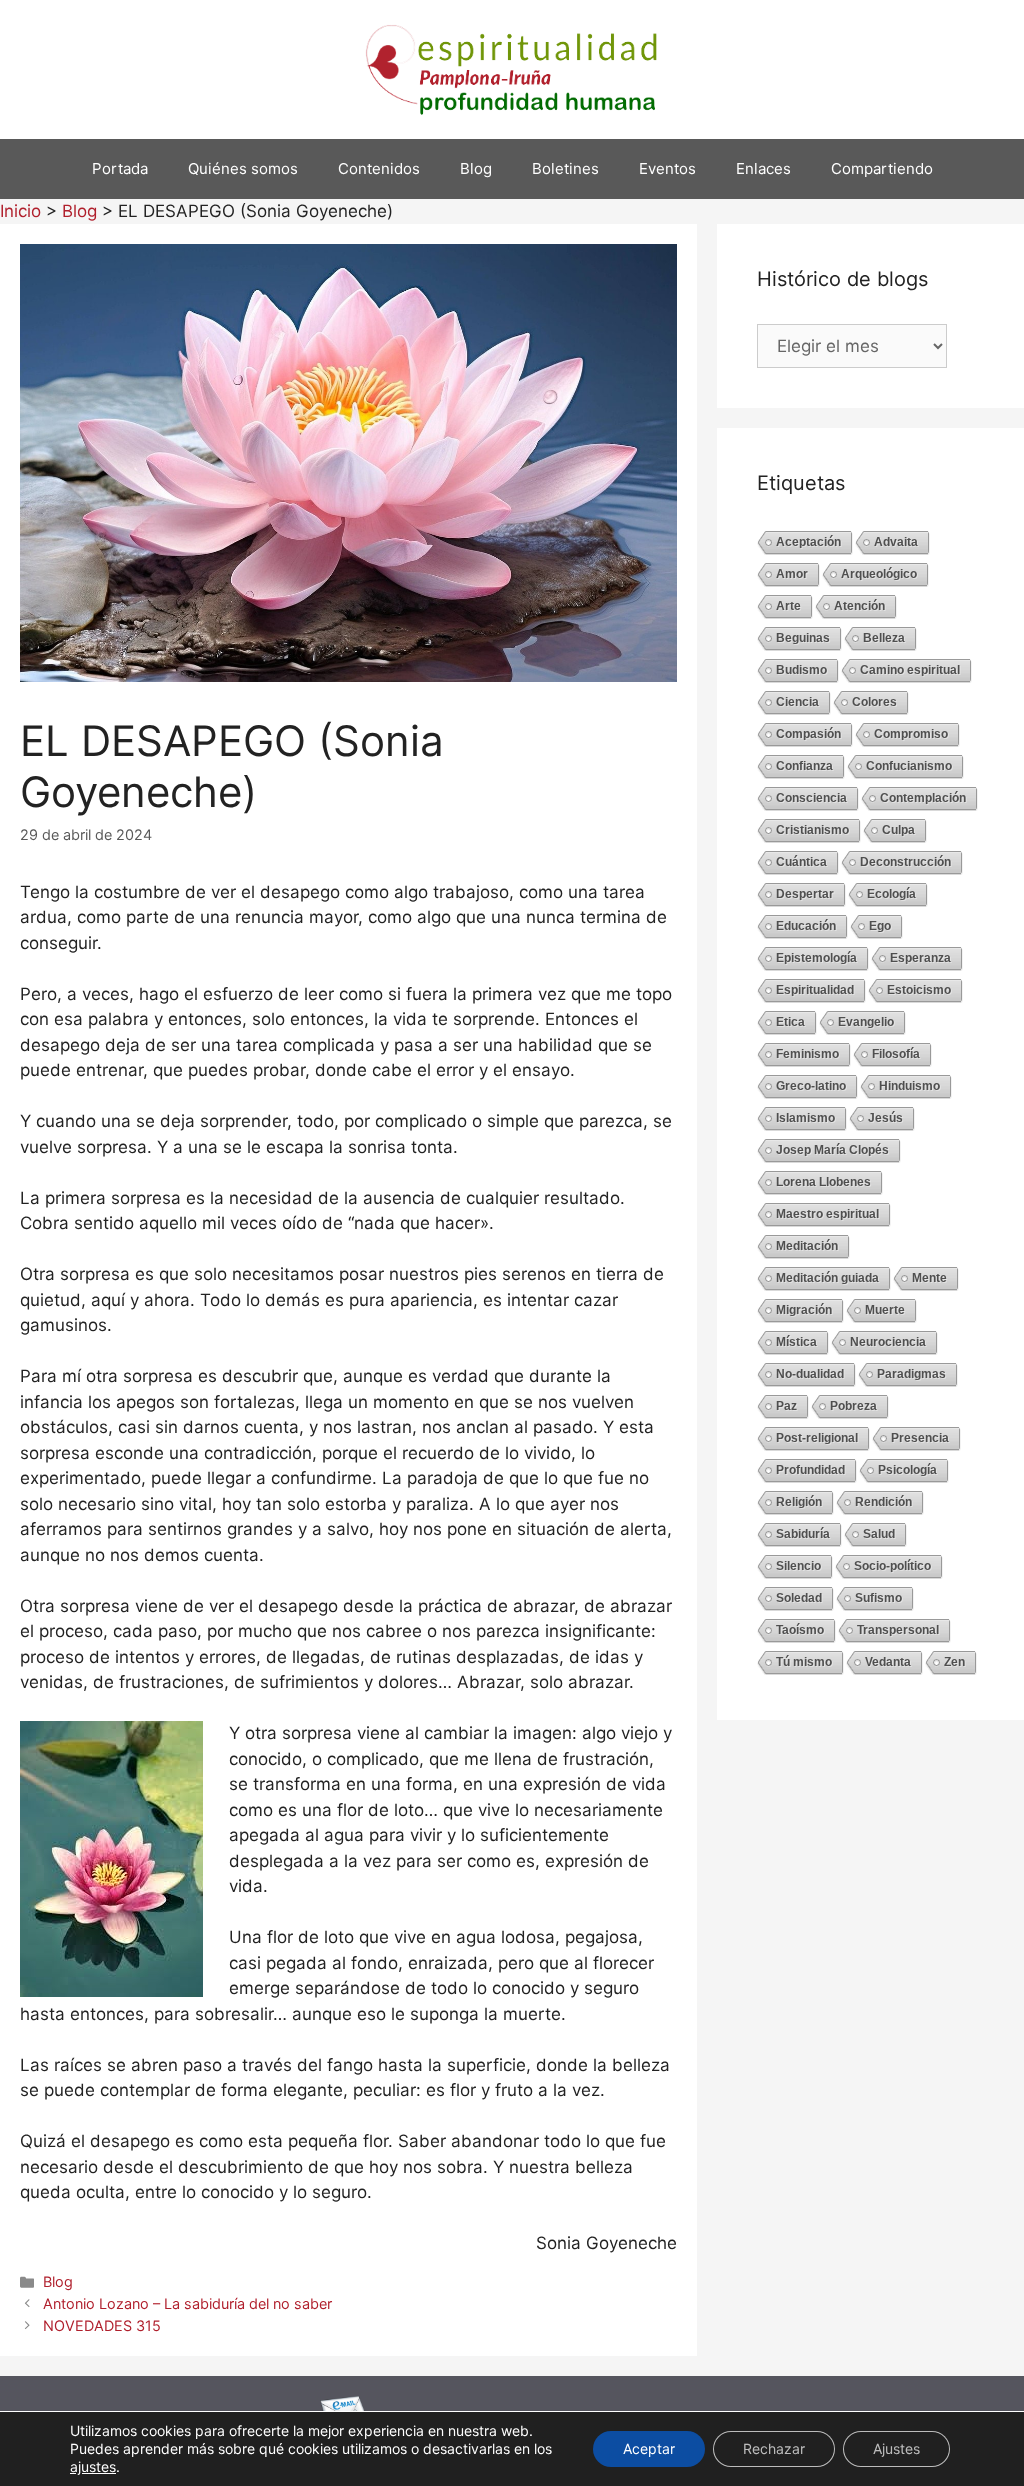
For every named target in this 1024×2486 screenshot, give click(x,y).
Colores (874, 702)
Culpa (898, 830)
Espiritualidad (815, 990)
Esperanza (920, 958)
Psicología (907, 1470)
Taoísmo (800, 1630)
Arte (788, 606)
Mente (929, 1278)
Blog (476, 168)
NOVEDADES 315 (102, 2325)
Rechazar (774, 2448)
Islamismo (805, 1118)
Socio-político (892, 1566)
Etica (790, 1022)
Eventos (667, 168)
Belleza (884, 638)
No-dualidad (810, 1374)
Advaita (896, 542)
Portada (120, 168)
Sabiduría (803, 1534)
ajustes (93, 2466)
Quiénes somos (243, 168)
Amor (792, 574)
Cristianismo (812, 830)
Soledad (799, 1598)
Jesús (885, 1118)
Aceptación (808, 542)
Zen (954, 1662)
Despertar (805, 894)
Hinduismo (909, 1086)
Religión (799, 1502)
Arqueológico (879, 574)
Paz (786, 1406)
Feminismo (807, 1054)
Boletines (565, 168)
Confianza (804, 766)
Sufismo (878, 1598)
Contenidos (379, 168)
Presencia (920, 1438)
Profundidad (810, 1470)
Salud (879, 1534)
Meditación (807, 1246)
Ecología (891, 894)
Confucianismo (909, 766)
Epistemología (816, 958)
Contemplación (923, 798)
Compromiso (911, 734)
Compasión (808, 734)
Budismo (801, 670)
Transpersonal (898, 1630)
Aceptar (649, 2448)
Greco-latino (811, 1086)
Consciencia (811, 798)
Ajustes (896, 2448)
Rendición (883, 1502)
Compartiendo (882, 168)
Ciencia (797, 702)
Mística (796, 1342)
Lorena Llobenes (823, 1182)
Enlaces (763, 168)
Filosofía (896, 1054)
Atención (859, 606)
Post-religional (817, 1438)
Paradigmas (911, 1374)
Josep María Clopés (832, 1150)
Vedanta (888, 1662)
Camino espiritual (910, 670)
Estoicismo (919, 990)
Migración (804, 1310)
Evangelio (866, 1022)
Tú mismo (804, 1662)
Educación (806, 926)
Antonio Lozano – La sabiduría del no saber (187, 2303)
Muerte (885, 1310)
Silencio (798, 1566)
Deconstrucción (905, 862)
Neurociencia (888, 1342)
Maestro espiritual (827, 1214)
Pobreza (853, 1406)
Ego (880, 926)
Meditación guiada (827, 1278)
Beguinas (803, 638)
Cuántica (801, 862)
